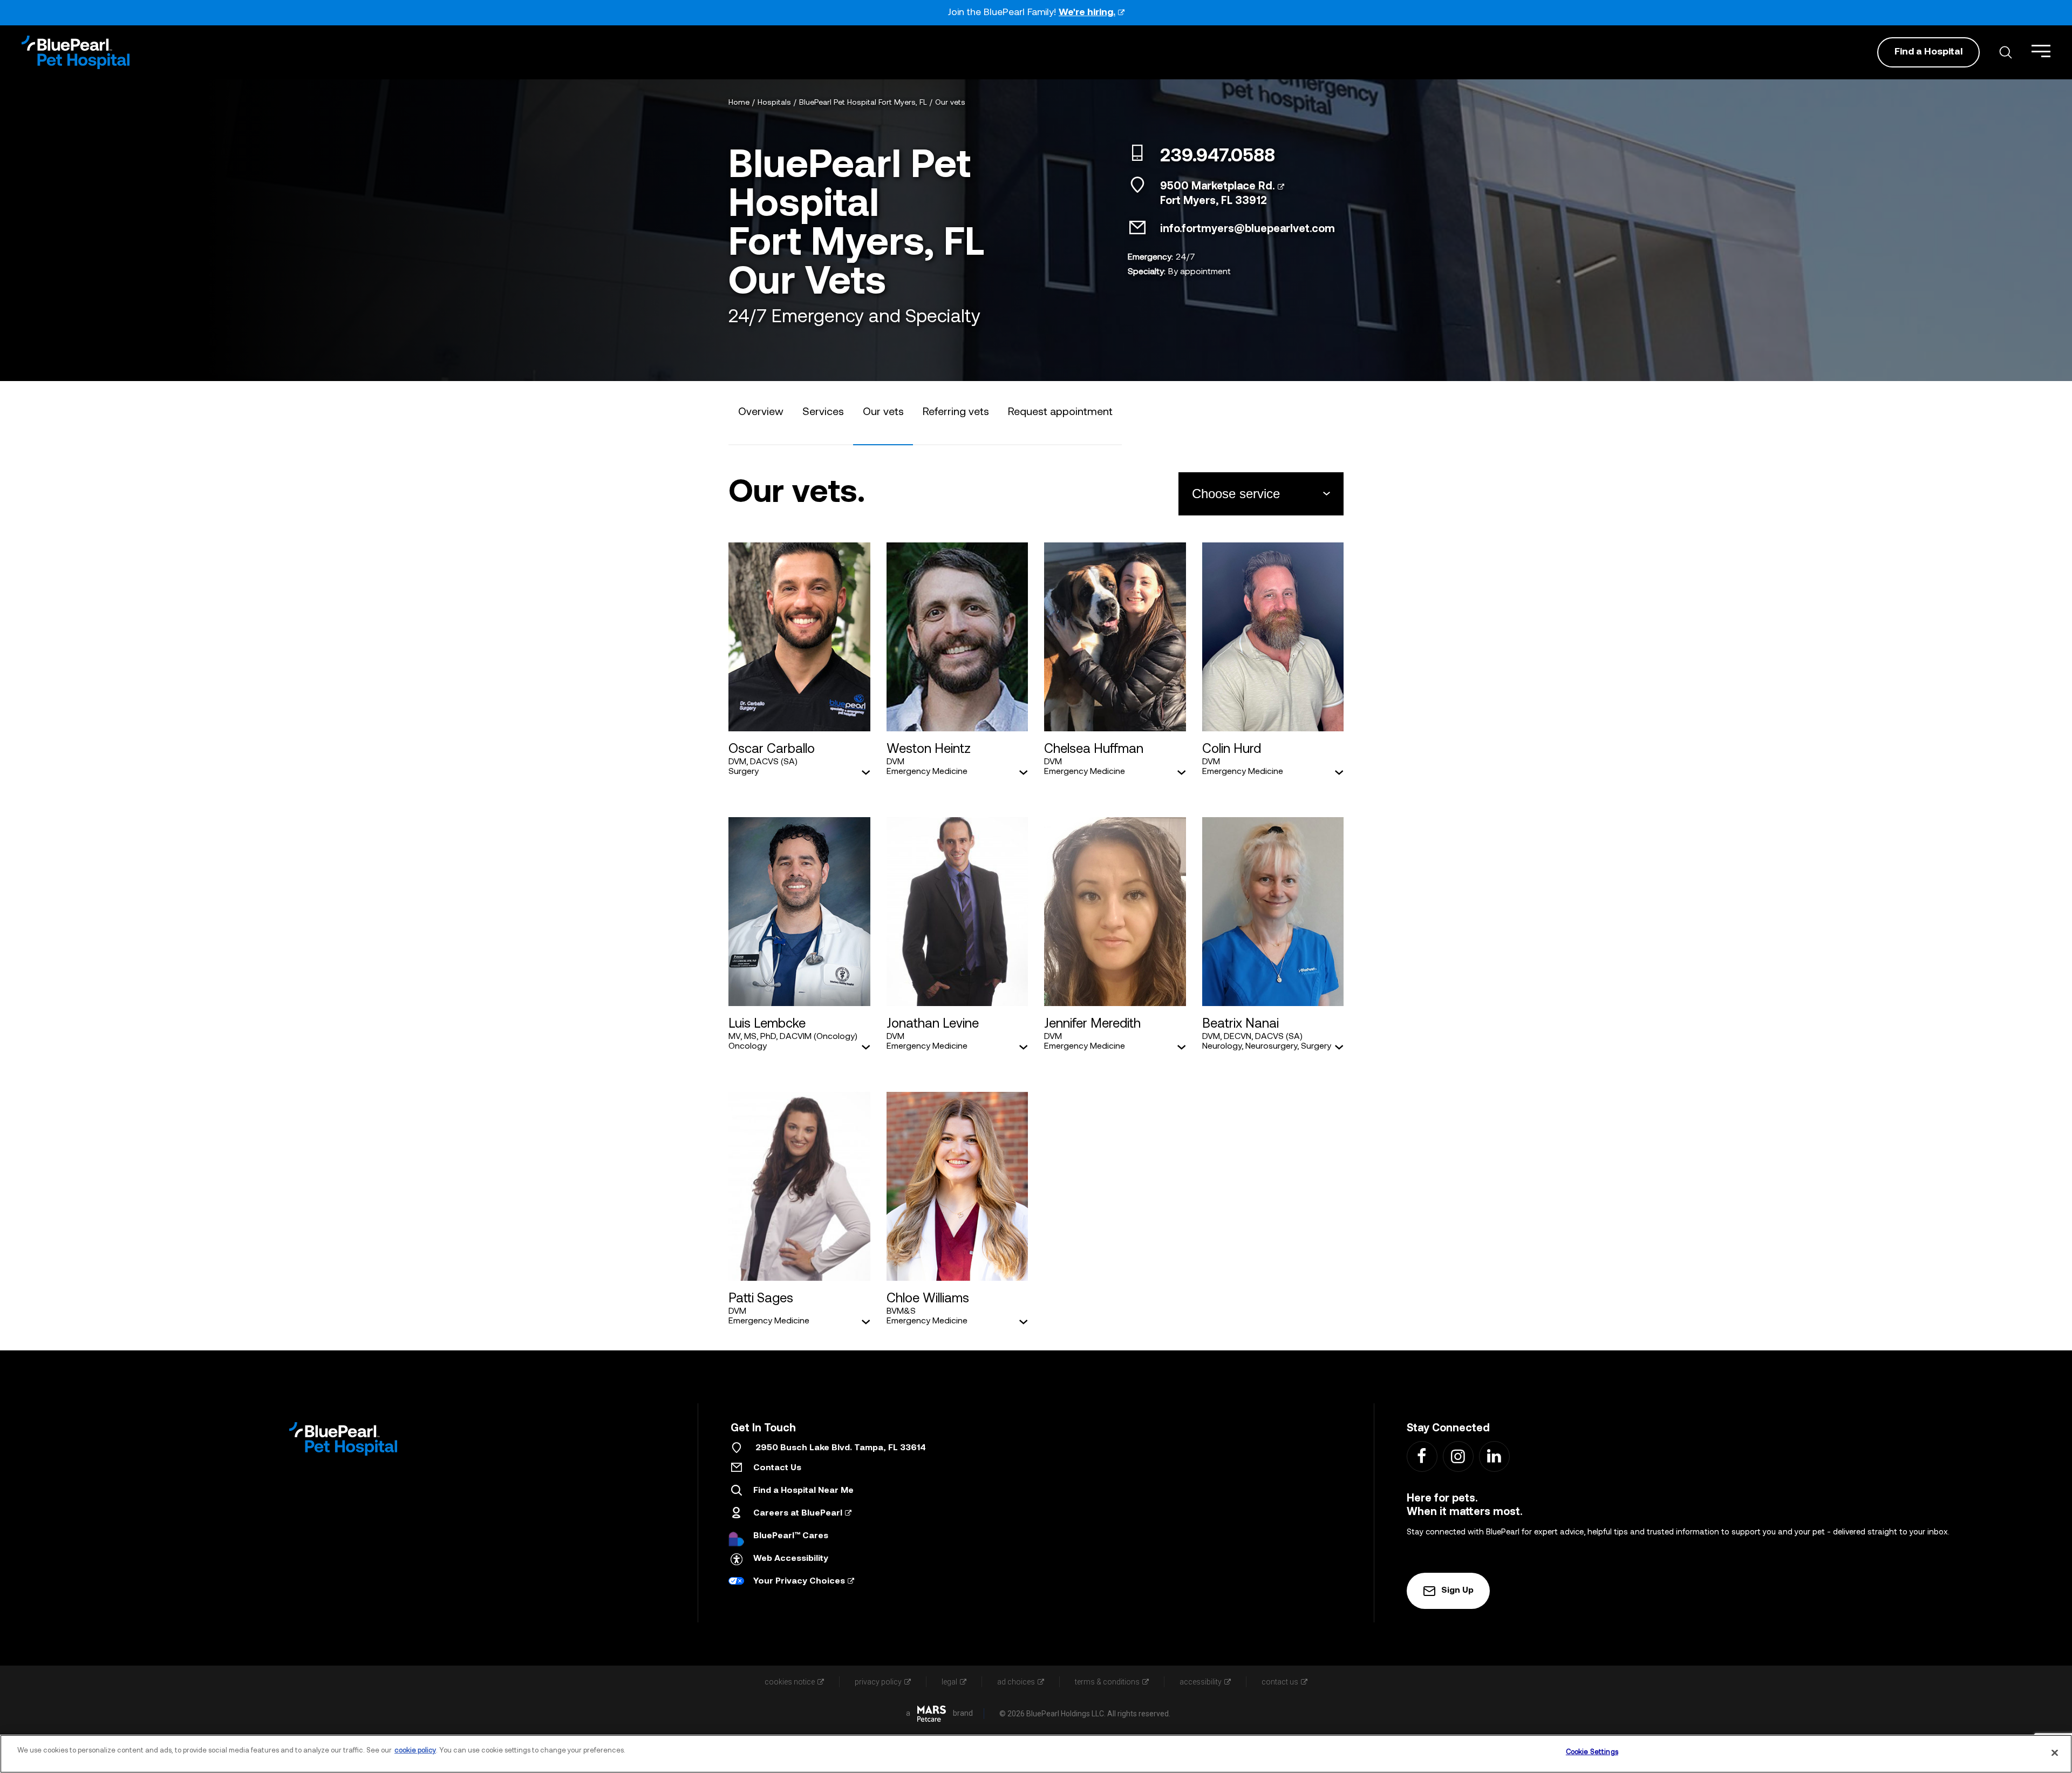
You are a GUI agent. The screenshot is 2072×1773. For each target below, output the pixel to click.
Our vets (950, 103)
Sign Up (1457, 1591)
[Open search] (2006, 52)
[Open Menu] (2041, 51)
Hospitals (774, 103)
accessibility (1201, 1682)
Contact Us (777, 1468)
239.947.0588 (1218, 157)
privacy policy (878, 1682)
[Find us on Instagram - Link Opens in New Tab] (1458, 1456)
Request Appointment (1060, 412)
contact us (1280, 1682)
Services (823, 412)
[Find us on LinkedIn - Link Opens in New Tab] (1494, 1456)
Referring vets (956, 412)
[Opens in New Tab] (932, 1714)
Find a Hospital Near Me (803, 1491)
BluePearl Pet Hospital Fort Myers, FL (863, 103)
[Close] (2055, 1752)
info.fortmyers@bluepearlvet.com (1248, 229)
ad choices (1016, 1682)
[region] (1036, 1754)
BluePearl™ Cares (791, 1536)
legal (949, 1682)
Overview (761, 412)
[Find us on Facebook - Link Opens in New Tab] (1422, 1456)
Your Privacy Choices (799, 1581)
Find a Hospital (1928, 52)
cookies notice (790, 1682)
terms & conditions (1107, 1682)
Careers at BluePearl (798, 1513)
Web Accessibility (791, 1559)
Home (739, 103)
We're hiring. (1087, 13)
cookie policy (415, 1751)
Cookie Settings (1592, 1752)
